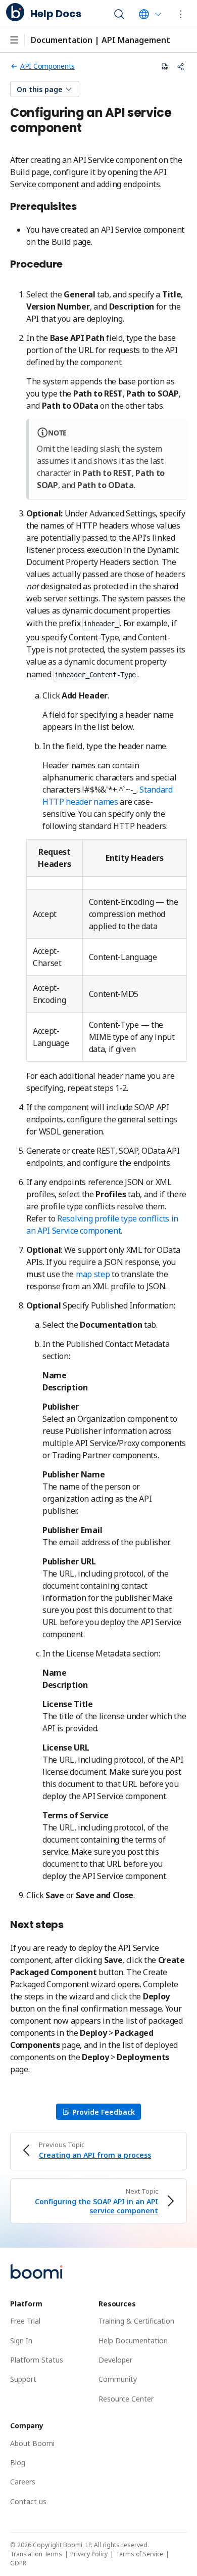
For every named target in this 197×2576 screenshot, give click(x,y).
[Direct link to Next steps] (69, 1925)
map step (93, 1274)
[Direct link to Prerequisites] (82, 207)
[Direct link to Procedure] (68, 265)
